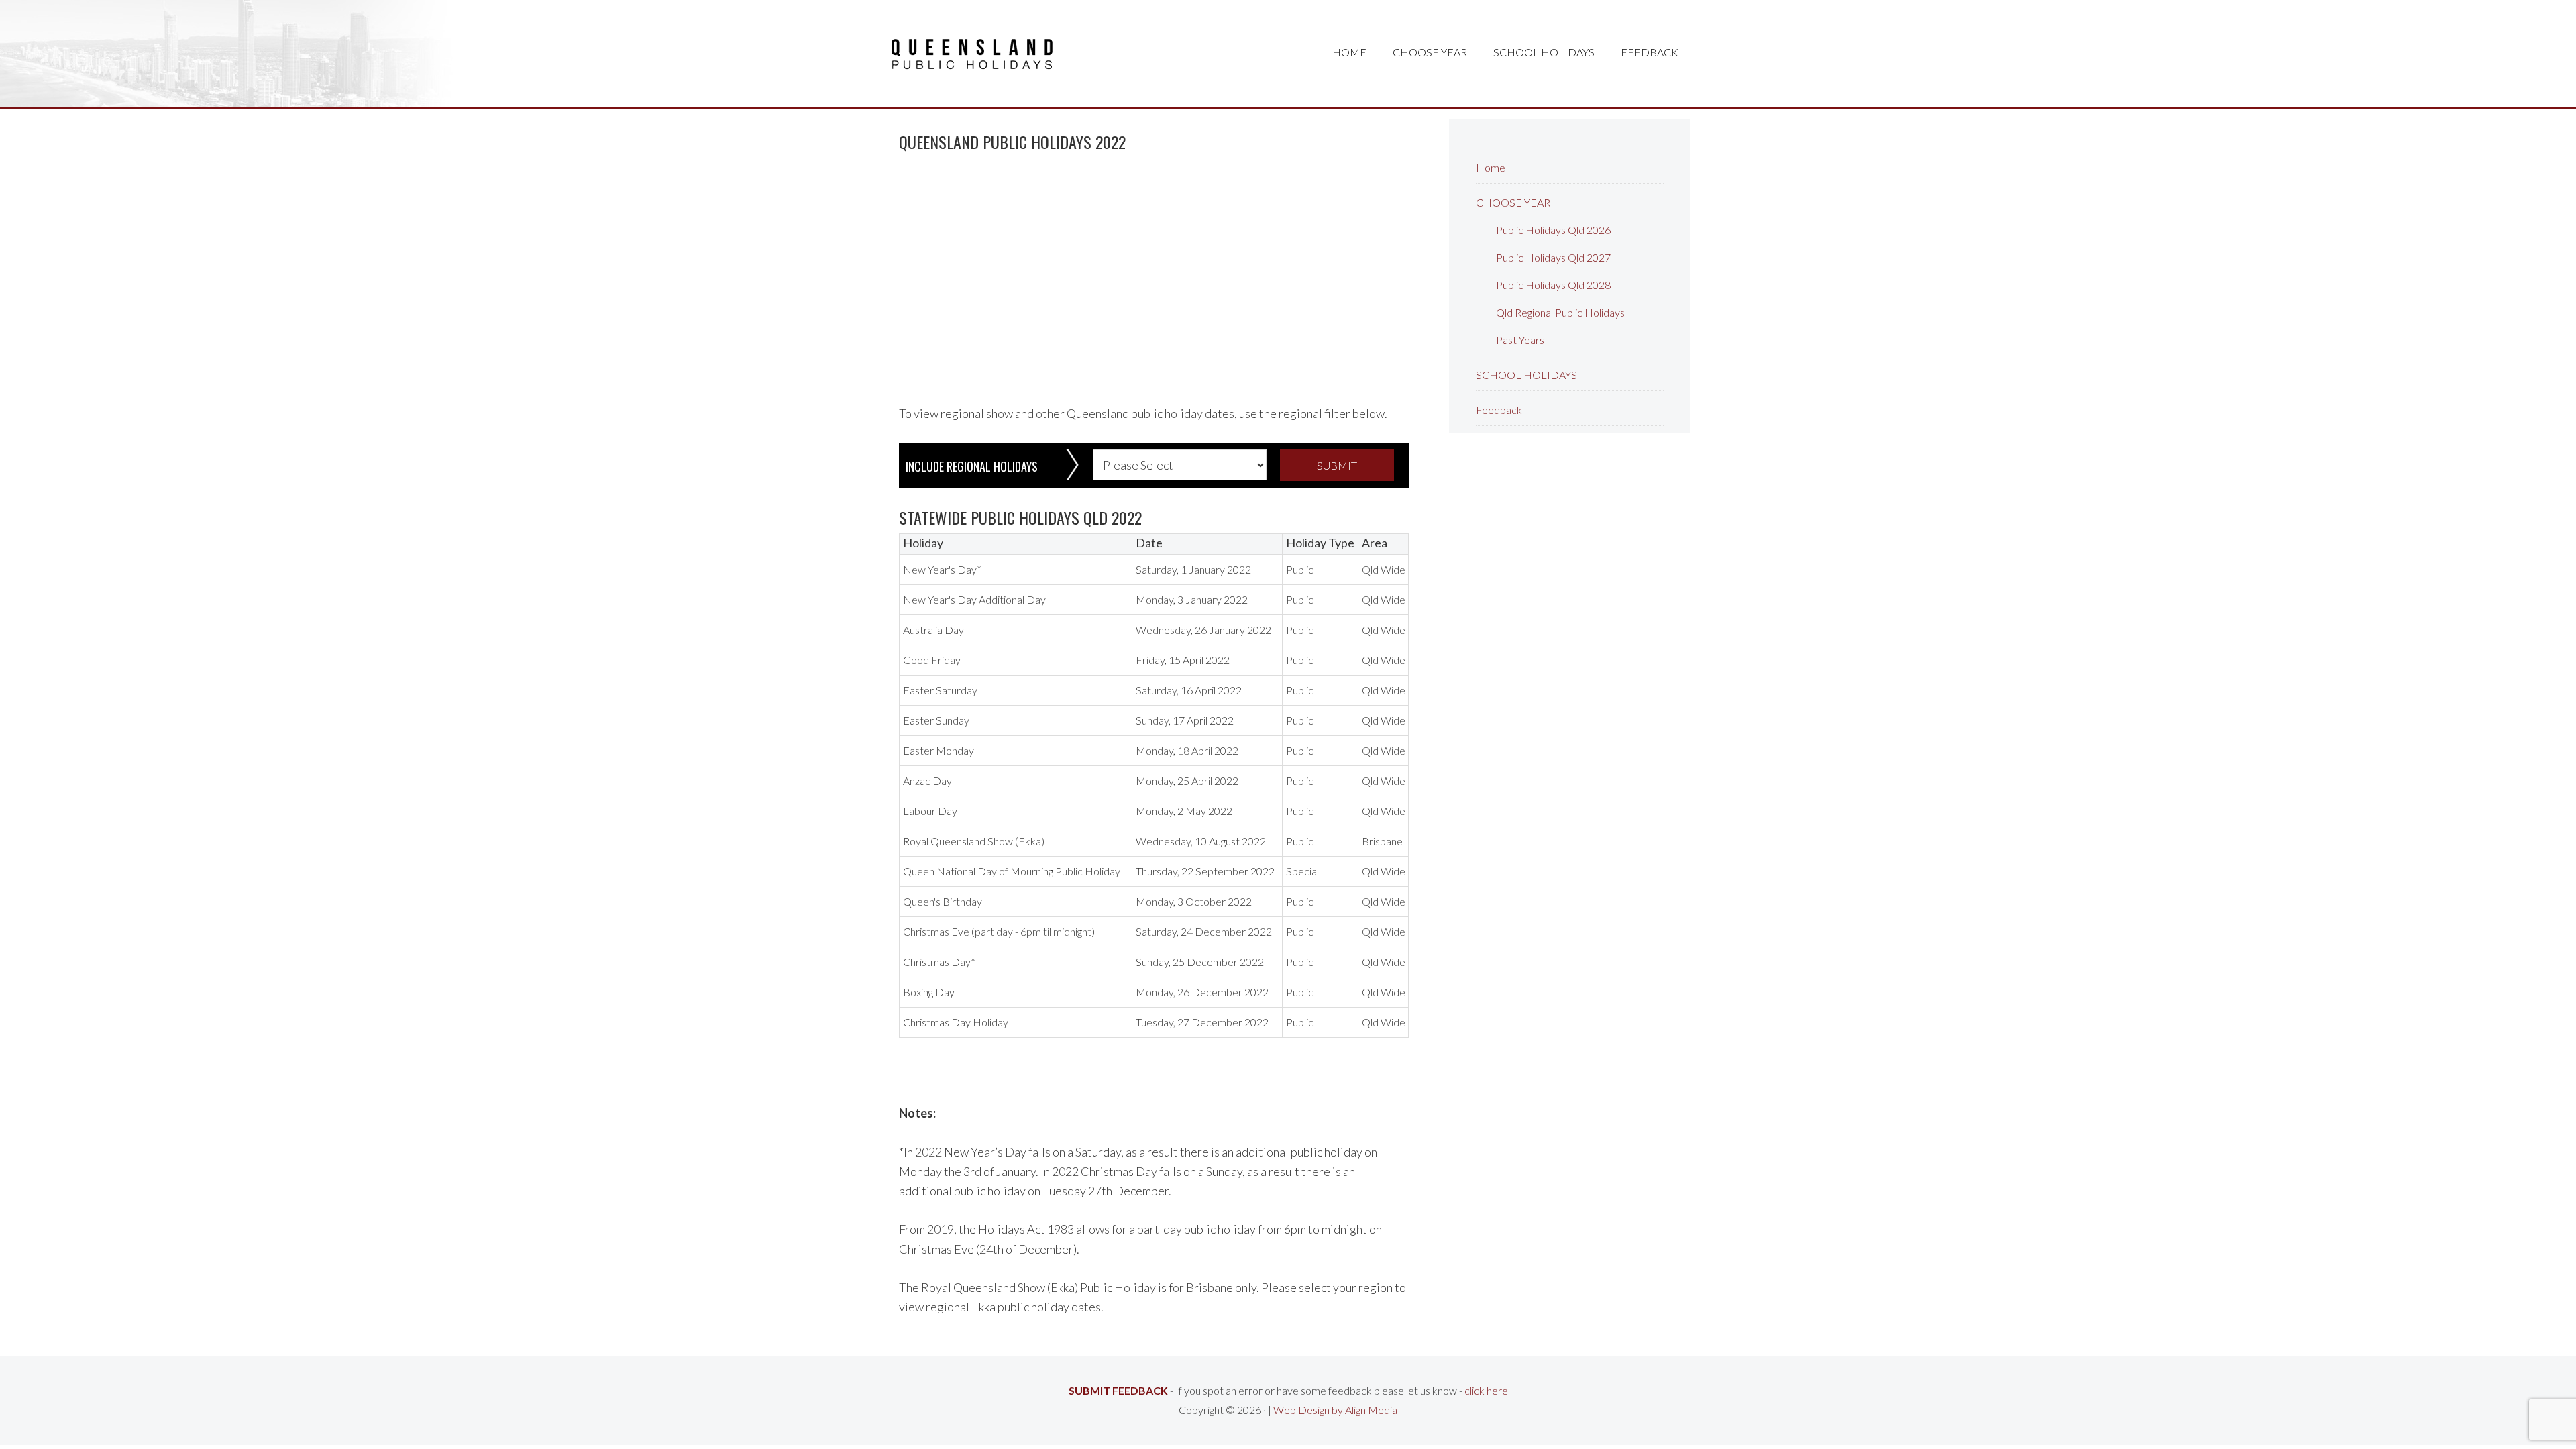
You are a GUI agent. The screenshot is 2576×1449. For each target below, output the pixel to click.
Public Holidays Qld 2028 (1553, 285)
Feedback (1499, 410)
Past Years (1520, 340)
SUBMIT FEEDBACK (1118, 1390)
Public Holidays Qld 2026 (1553, 230)
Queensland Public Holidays (972, 54)
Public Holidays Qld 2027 (1553, 257)
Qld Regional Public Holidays (1560, 312)
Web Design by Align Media (1335, 1410)
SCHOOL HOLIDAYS (1526, 375)
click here (1486, 1390)
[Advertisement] (1154, 272)
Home (1491, 167)
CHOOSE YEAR (1513, 202)
